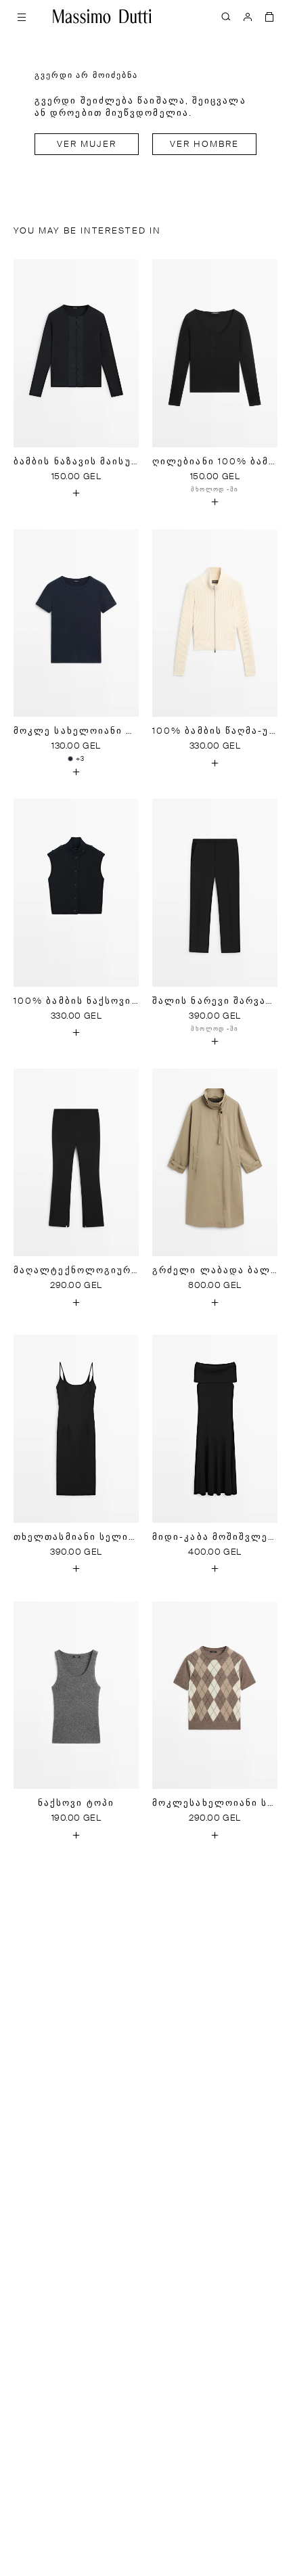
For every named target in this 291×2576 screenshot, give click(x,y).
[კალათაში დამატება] (76, 493)
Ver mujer (87, 145)
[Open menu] (22, 16)
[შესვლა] (248, 16)
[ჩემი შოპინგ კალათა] (269, 16)
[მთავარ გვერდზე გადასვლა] (102, 16)
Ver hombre (205, 145)
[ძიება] (226, 16)
